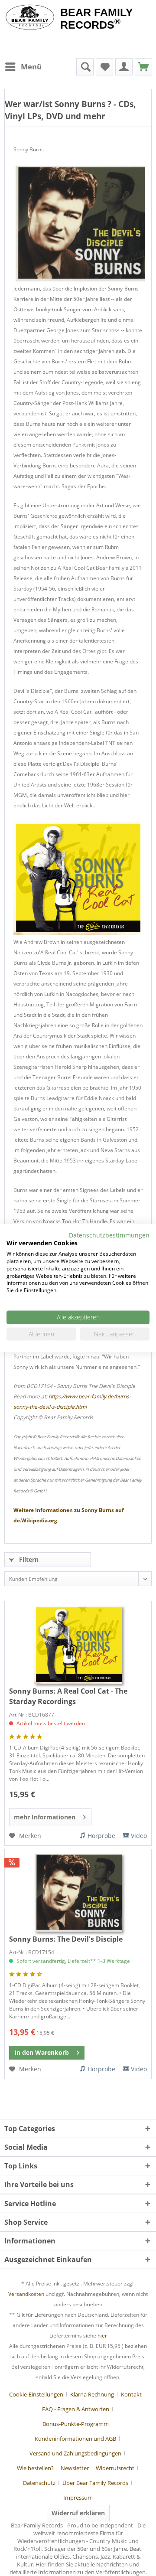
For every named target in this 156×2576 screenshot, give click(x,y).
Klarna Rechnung (92, 2394)
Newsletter (75, 2468)
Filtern (28, 1559)
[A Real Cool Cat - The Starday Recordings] (78, 1645)
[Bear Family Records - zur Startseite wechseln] (30, 18)
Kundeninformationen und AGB (75, 2439)
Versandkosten (26, 2294)
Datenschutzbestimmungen (109, 1235)
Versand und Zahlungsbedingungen (75, 2453)
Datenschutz (39, 2483)
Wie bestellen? (35, 2468)
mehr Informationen (45, 1817)
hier (102, 2336)
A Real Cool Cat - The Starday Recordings (68, 1696)
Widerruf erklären (78, 2513)
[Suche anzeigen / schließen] (85, 67)
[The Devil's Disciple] (78, 1893)
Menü (31, 67)
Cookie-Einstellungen (36, 2394)
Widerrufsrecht (115, 2468)
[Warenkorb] (143, 67)
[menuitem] (23, 67)
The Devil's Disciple (66, 1939)
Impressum (78, 2498)
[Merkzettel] (104, 67)
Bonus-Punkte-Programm (76, 2424)
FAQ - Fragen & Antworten (76, 2409)
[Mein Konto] (124, 67)
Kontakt (131, 2394)
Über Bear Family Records (95, 2483)
